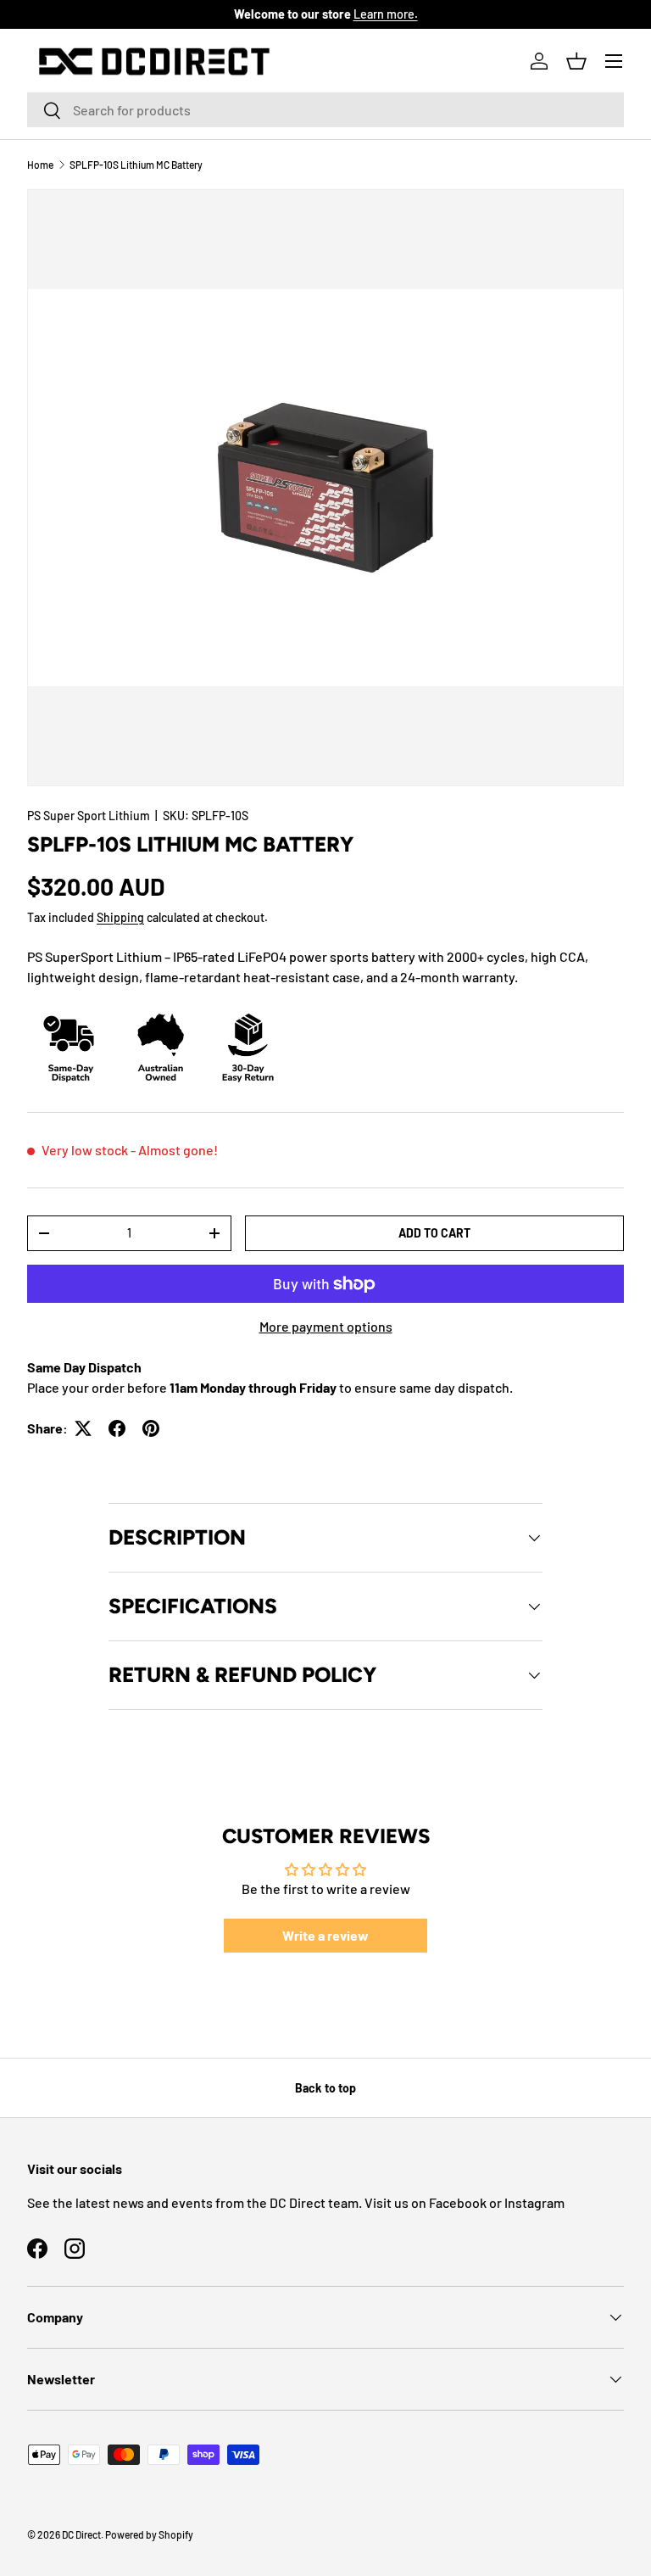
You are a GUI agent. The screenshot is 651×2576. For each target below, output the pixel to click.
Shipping (120, 917)
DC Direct (81, 2534)
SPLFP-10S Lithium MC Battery (136, 165)
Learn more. (386, 14)
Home (40, 165)
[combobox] (325, 110)
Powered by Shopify (149, 2534)
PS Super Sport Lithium (89, 816)
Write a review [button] (325, 1935)
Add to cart (434, 1233)
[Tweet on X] (83, 1428)
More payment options (326, 1326)
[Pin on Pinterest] (151, 1428)
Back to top (325, 2088)
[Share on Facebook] (117, 1428)
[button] (576, 61)
